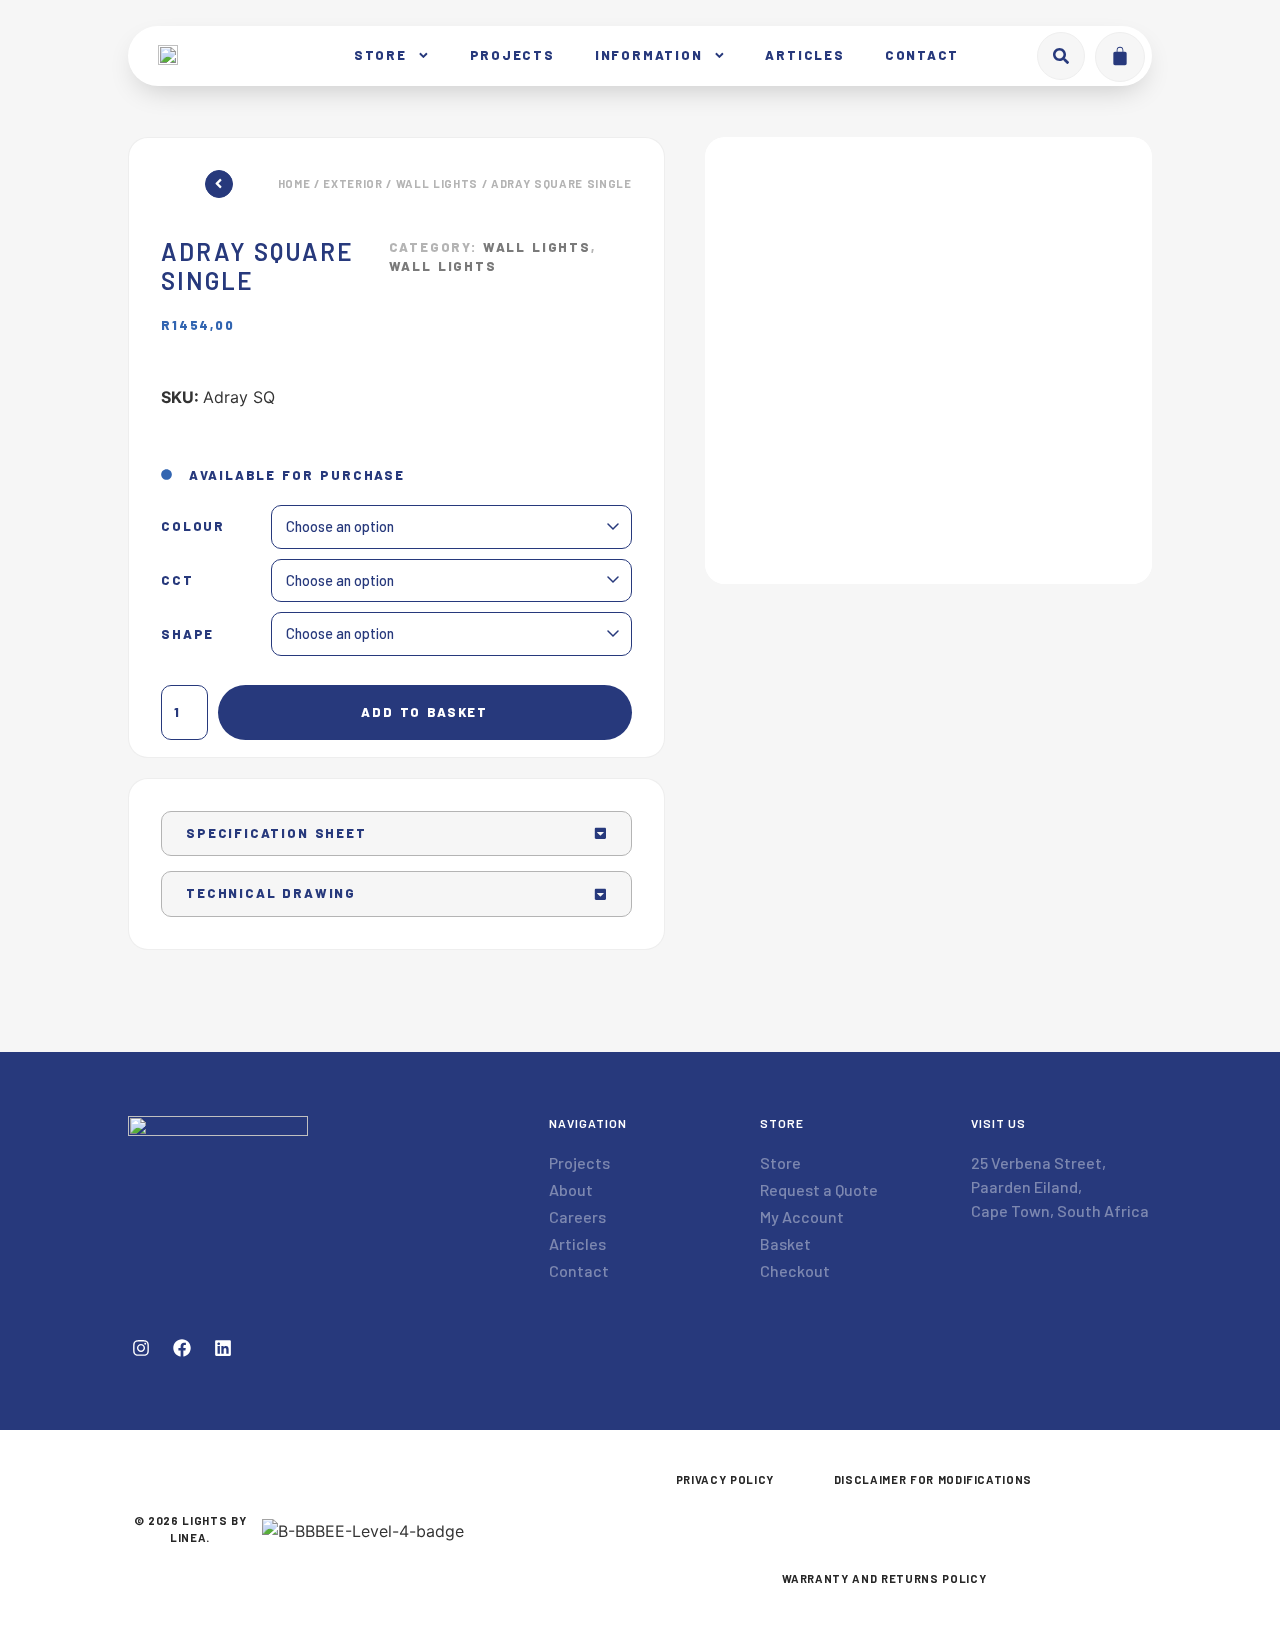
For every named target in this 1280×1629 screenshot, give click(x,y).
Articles (804, 55)
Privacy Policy (725, 1479)
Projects (512, 55)
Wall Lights (437, 183)
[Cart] (1120, 57)
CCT (177, 580)
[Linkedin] (223, 1348)
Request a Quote (819, 1189)
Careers (577, 1216)
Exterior (352, 183)
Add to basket (424, 712)
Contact (922, 55)
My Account (802, 1216)
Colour (193, 526)
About (571, 1189)
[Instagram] (141, 1348)
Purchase (362, 475)
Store (380, 55)
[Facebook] (182, 1348)
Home (294, 183)
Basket (785, 1243)
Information (649, 55)
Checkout (795, 1270)
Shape (187, 634)
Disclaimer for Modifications (933, 1479)
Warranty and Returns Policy (884, 1578)
